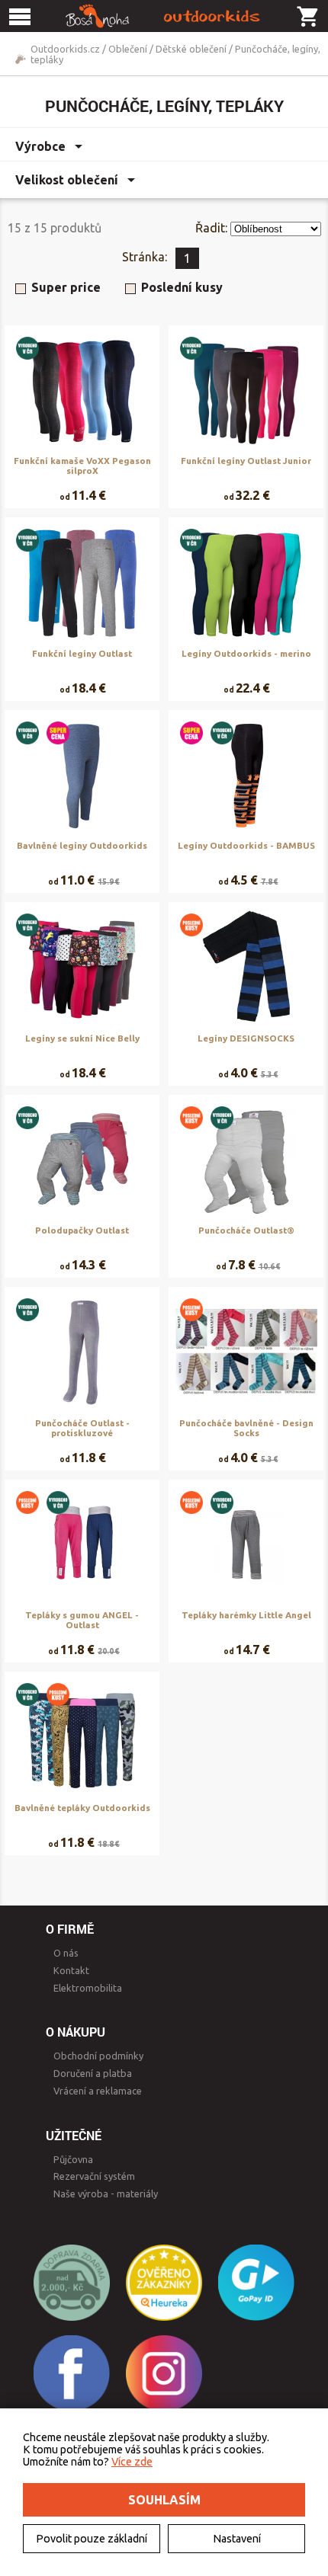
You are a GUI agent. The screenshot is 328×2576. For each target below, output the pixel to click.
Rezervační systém (94, 2176)
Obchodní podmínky (98, 2056)
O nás (66, 1953)
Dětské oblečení (191, 49)
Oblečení (128, 49)
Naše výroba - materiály (106, 2194)
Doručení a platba (93, 2073)
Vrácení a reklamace (98, 2091)
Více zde (132, 2462)
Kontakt (71, 1970)
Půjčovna (73, 2159)
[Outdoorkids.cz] (164, 16)
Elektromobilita (88, 1988)
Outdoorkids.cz (65, 49)
